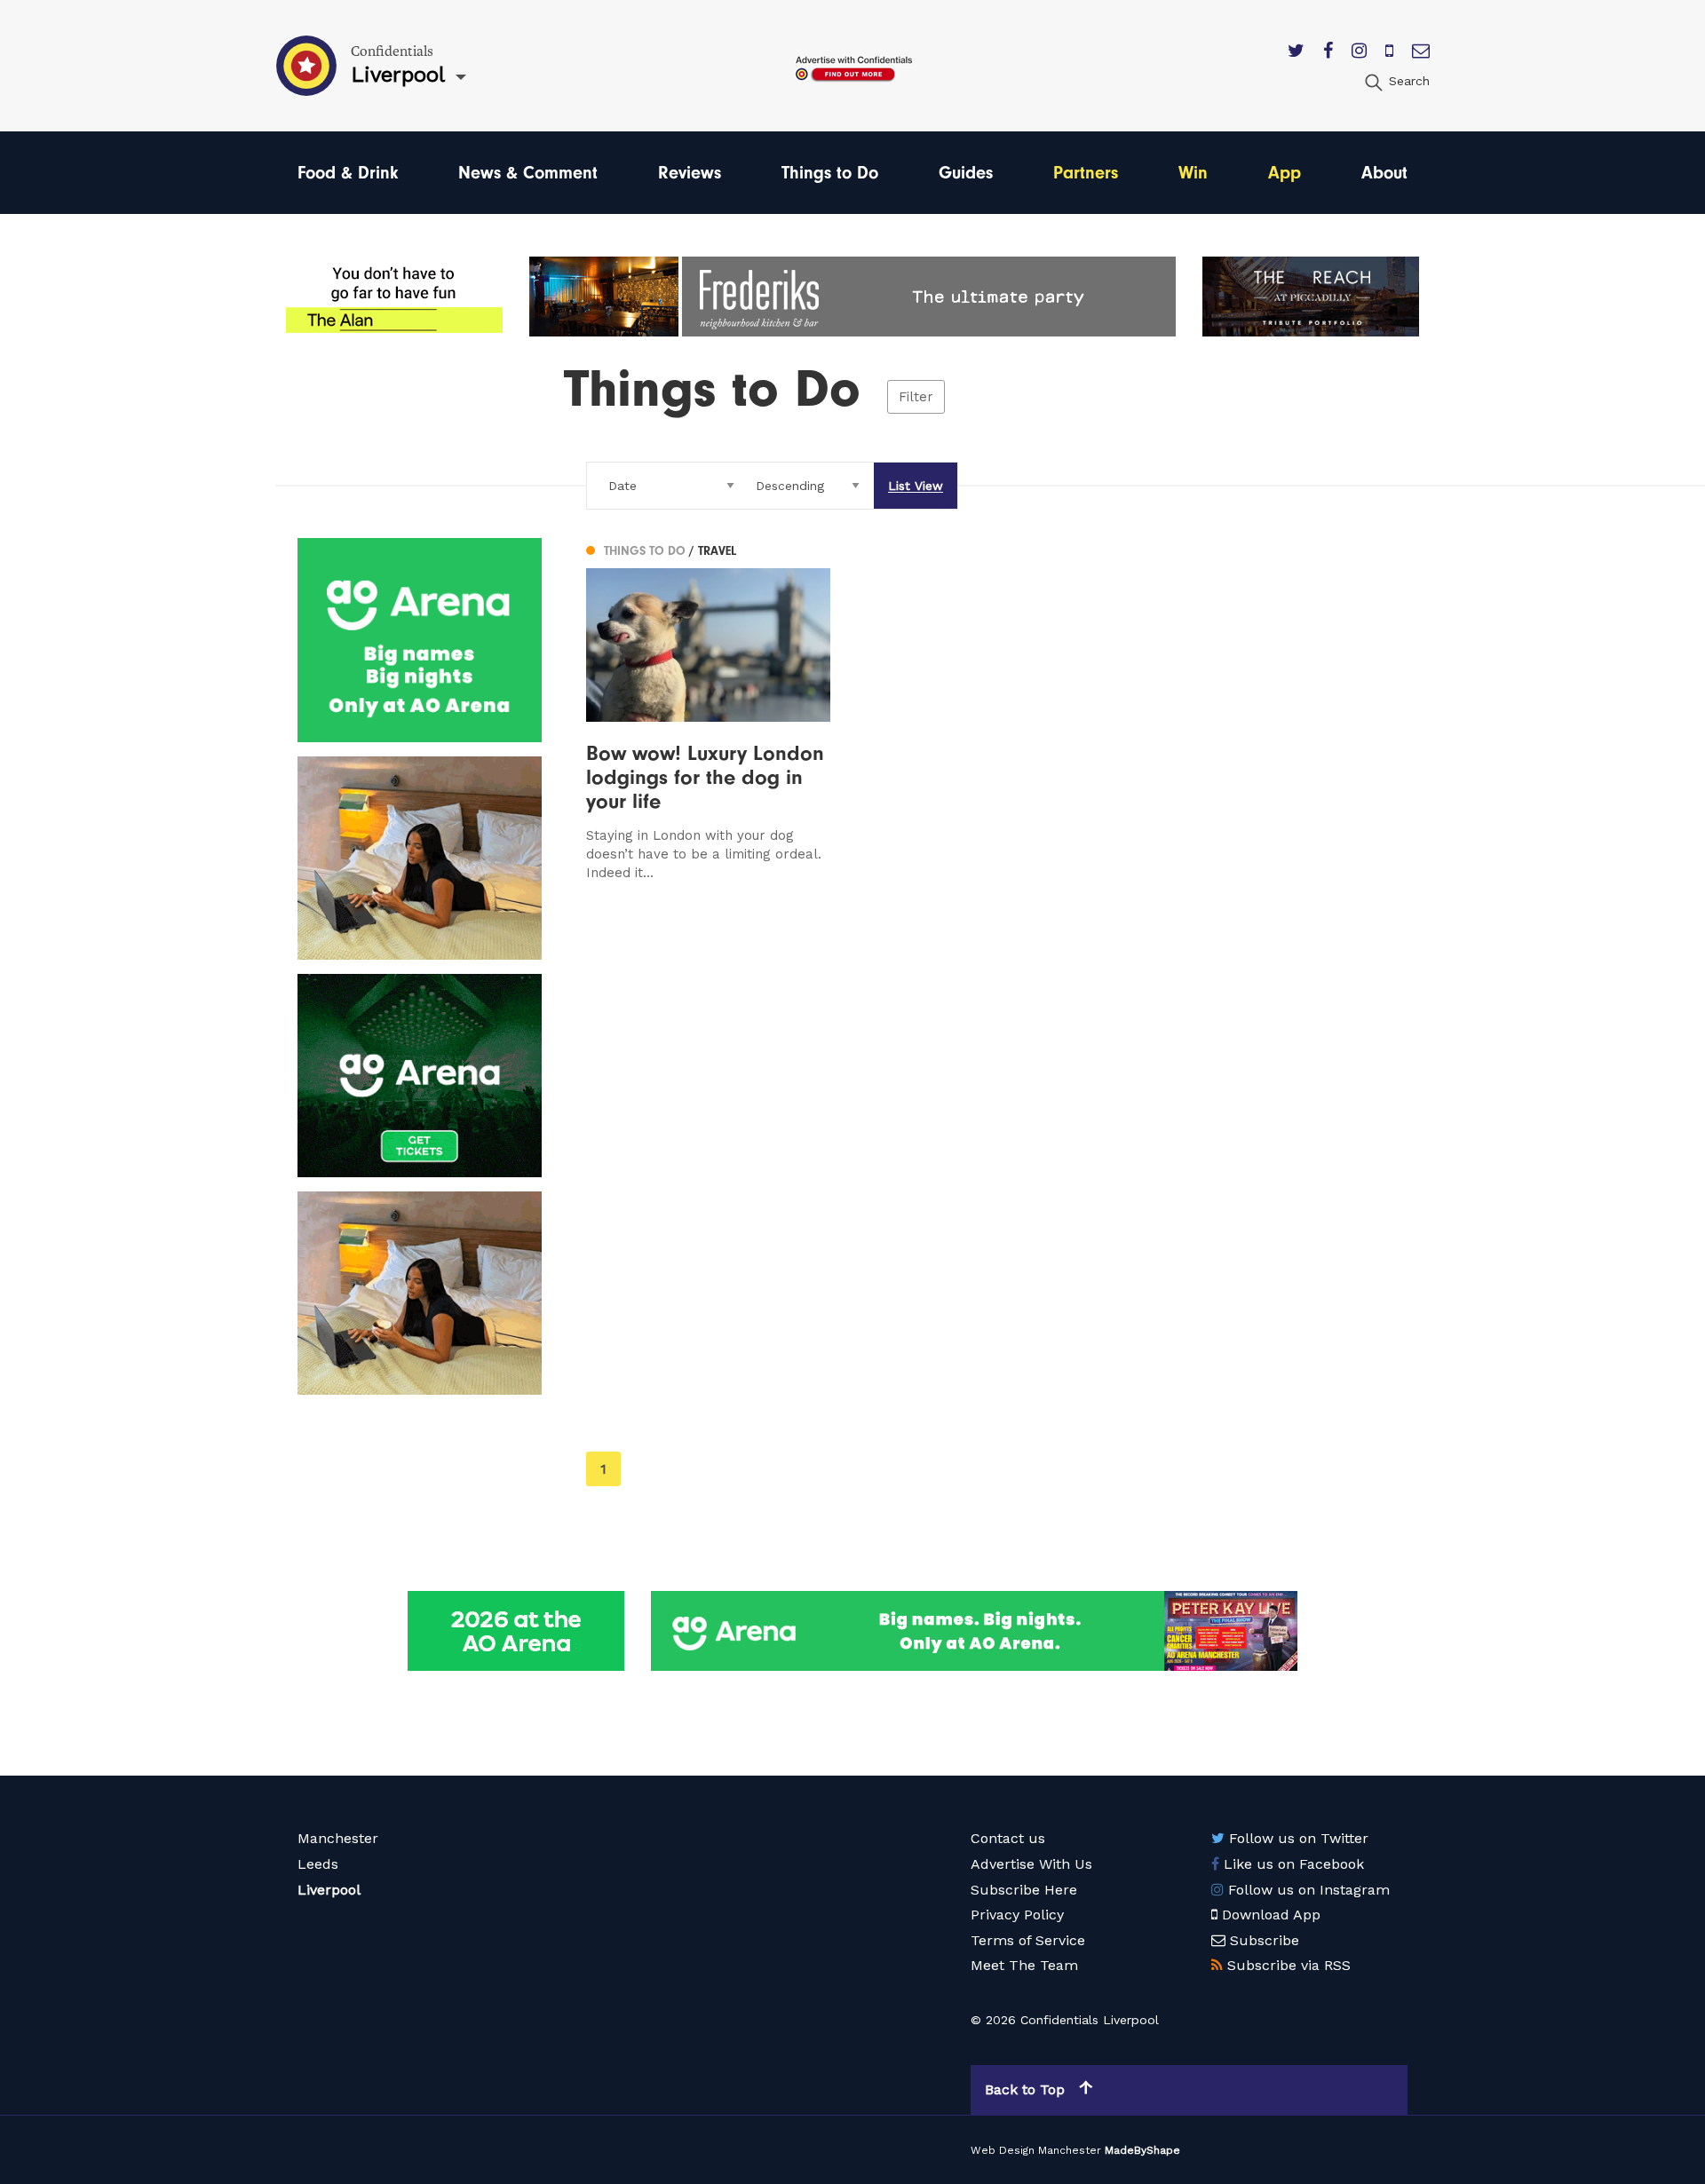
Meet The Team (1024, 1965)
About (1384, 173)
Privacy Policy (1017, 1915)
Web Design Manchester (1036, 2150)
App (1285, 173)
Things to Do (830, 173)
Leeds (318, 1864)
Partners (1086, 173)
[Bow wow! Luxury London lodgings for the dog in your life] (708, 710)
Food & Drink (348, 173)
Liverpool (329, 1890)
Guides (966, 173)
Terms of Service (1028, 1940)
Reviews (690, 173)
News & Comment (528, 173)
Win (1193, 173)
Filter (916, 397)
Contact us (1008, 1838)
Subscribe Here (1024, 1890)
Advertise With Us (1031, 1864)
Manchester (338, 1838)
